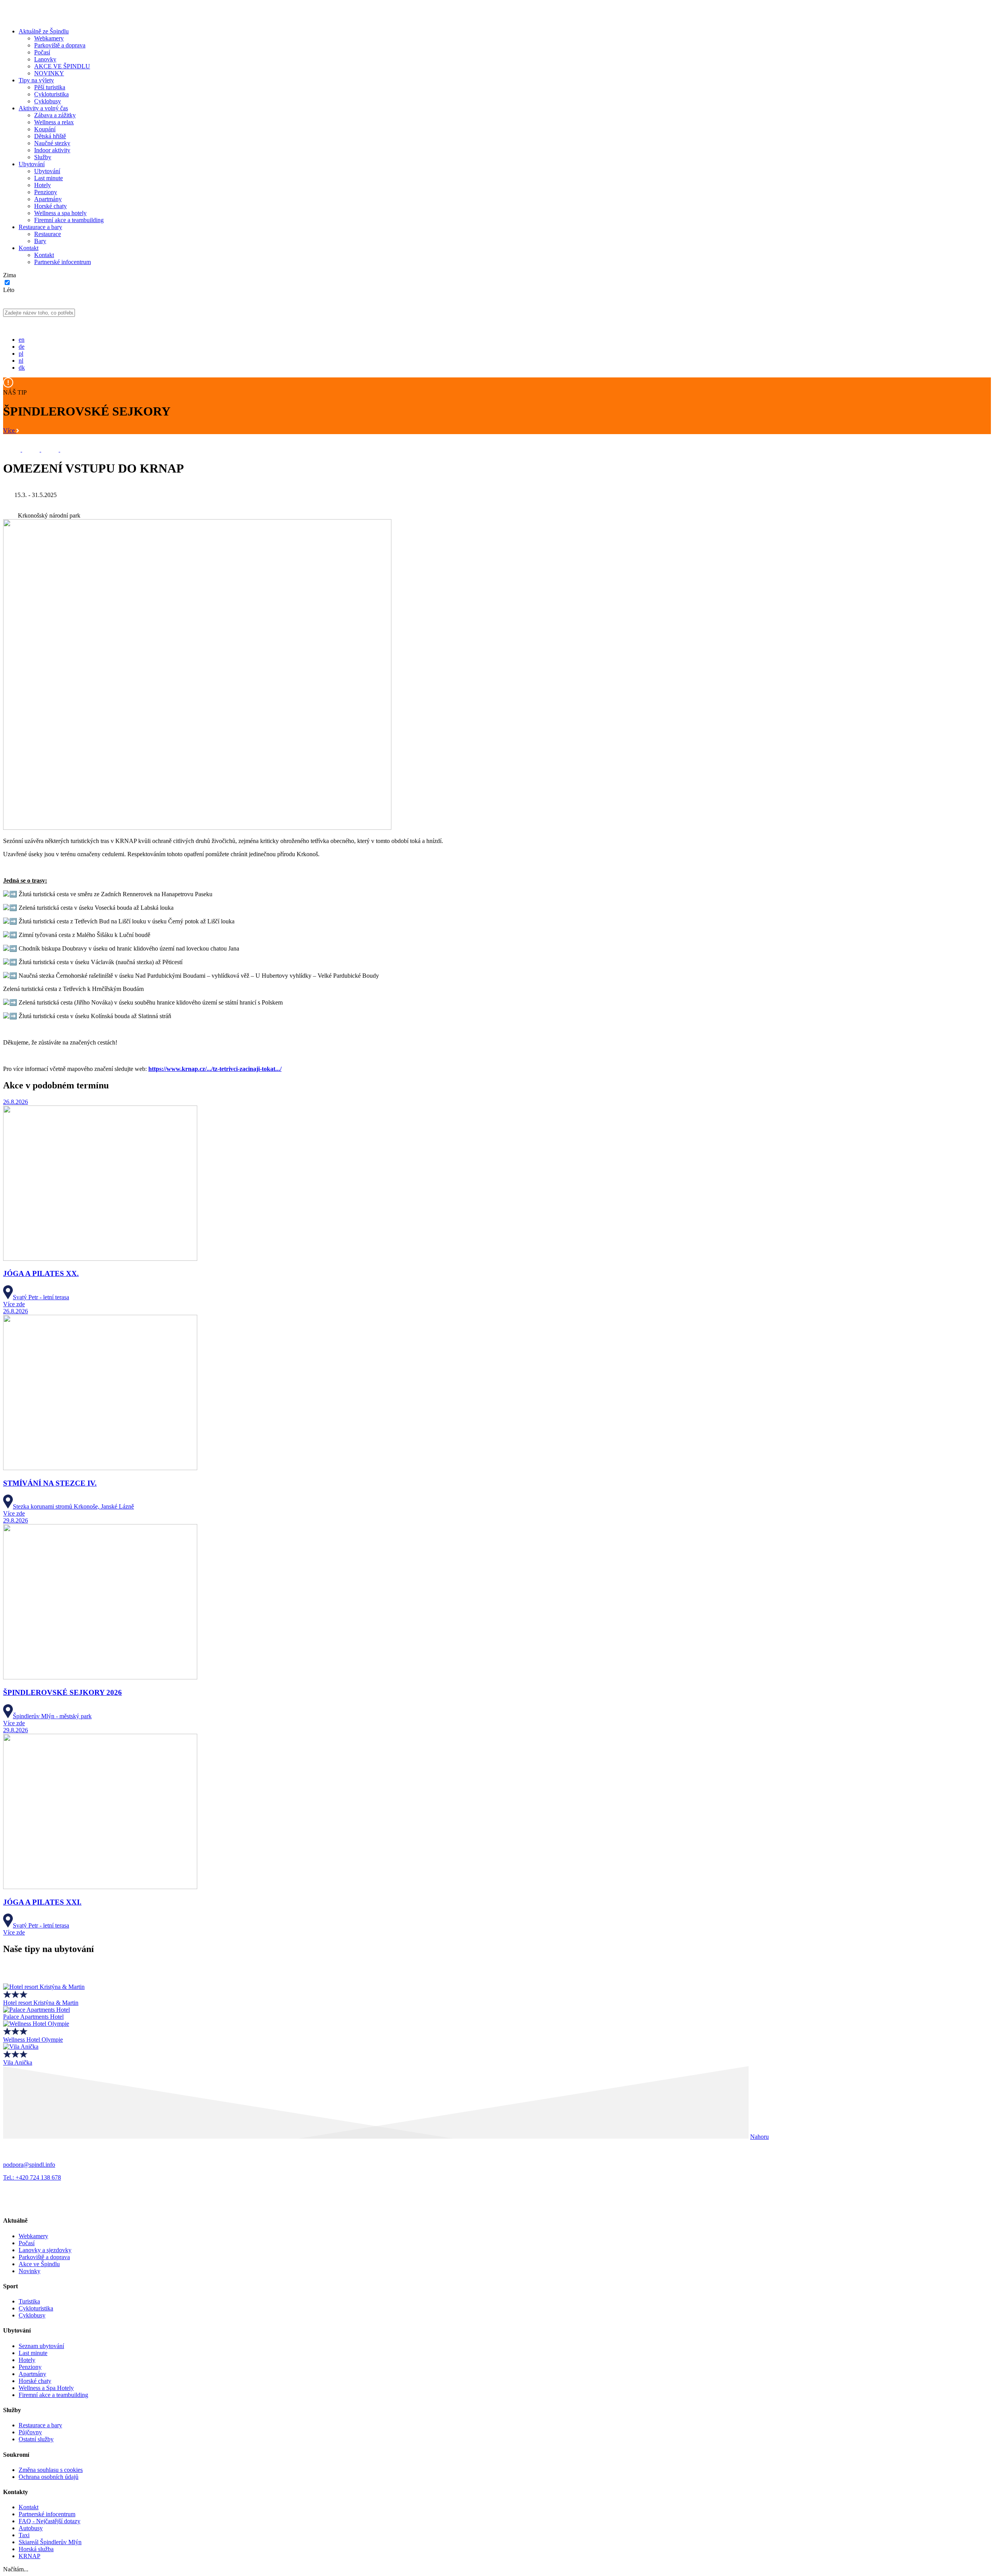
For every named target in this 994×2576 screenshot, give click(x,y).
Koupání (45, 129)
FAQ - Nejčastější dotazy (50, 2521)
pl (21, 354)
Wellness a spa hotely (60, 213)
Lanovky (45, 59)
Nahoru (759, 2137)
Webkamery (49, 38)
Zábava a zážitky (55, 115)
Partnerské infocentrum (63, 262)
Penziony (46, 192)
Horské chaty (50, 206)
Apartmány (48, 199)
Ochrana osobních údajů (49, 2477)
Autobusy (31, 2528)
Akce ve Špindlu (39, 2264)
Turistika (29, 2301)
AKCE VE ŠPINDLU (62, 66)
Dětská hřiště (50, 136)
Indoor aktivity (52, 150)
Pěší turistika (50, 87)
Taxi (24, 2535)
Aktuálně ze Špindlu (44, 31)
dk (22, 368)
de (22, 347)
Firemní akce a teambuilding (69, 220)
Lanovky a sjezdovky (45, 2250)
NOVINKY (49, 73)
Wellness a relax (54, 122)
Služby (43, 157)
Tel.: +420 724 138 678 (32, 2177)
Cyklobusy (48, 101)
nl (21, 361)
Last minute (49, 178)
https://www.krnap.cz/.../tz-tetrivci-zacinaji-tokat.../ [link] (215, 1069)
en (22, 340)
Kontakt (29, 248)
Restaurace (48, 234)
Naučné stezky (52, 143)
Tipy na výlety (36, 80)
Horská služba (36, 2549)
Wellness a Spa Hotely (46, 2388)
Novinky (30, 2271)
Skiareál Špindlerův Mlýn (50, 2542)
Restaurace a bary (40, 227)
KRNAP (30, 2556)
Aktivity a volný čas (43, 108)
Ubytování (32, 164)
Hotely (43, 185)
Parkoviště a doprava (60, 45)
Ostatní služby (36, 2439)
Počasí (42, 52)
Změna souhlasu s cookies (51, 2470)
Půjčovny (30, 2432)
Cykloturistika (51, 94)
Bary (40, 241)
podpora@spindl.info (29, 2165)
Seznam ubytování (41, 2346)
